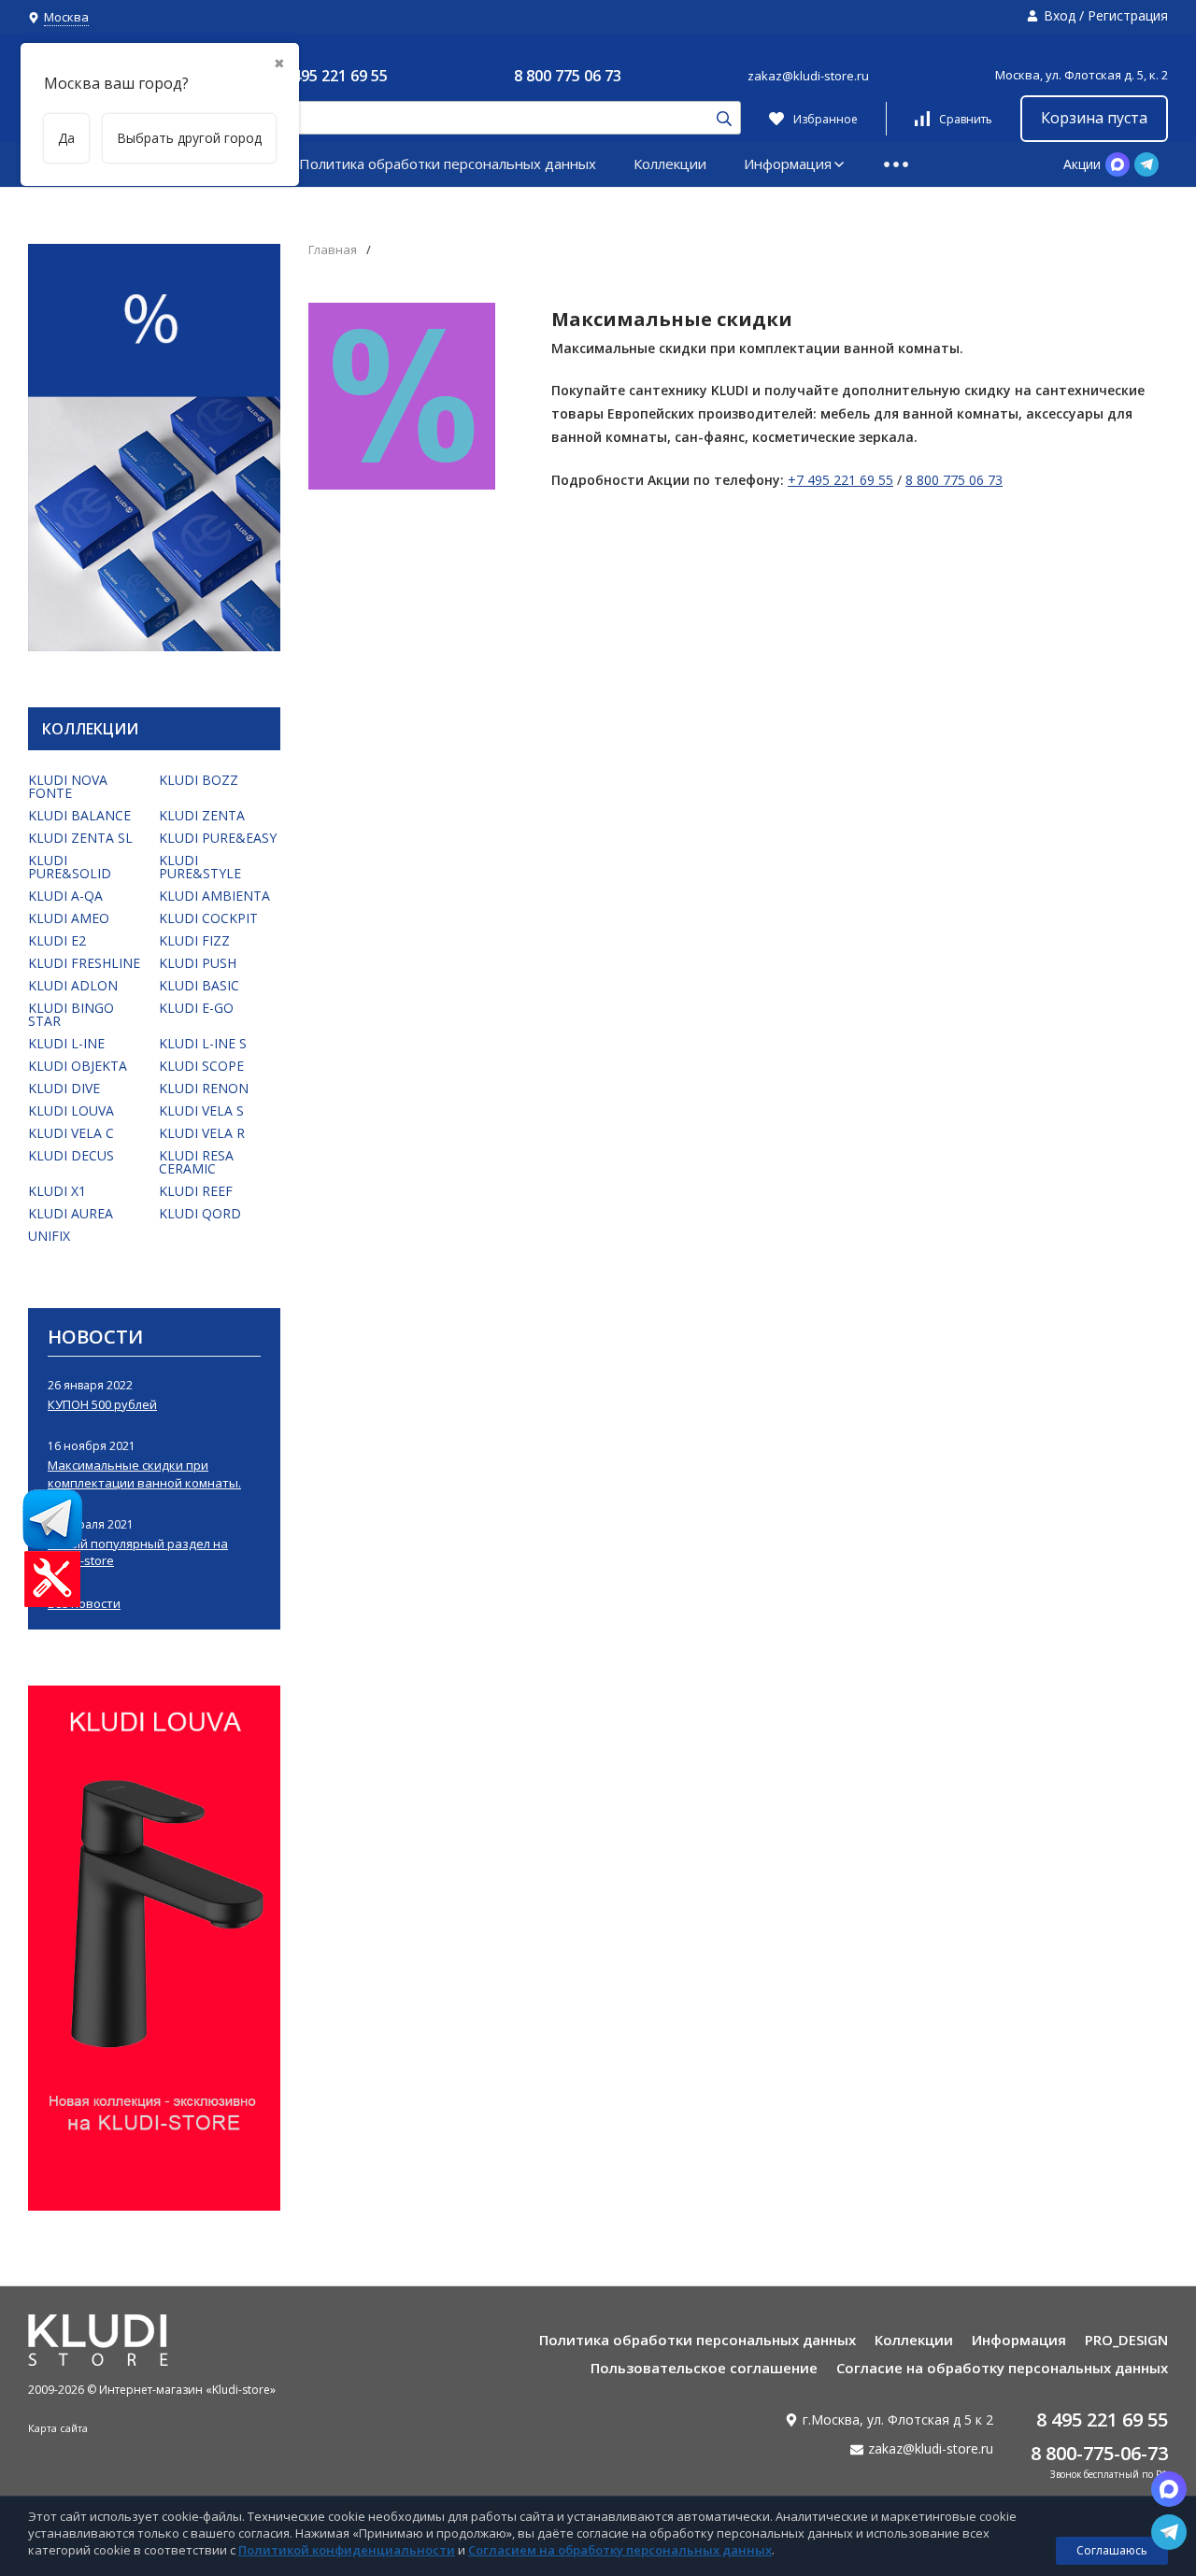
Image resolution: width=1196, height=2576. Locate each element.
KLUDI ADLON (73, 985)
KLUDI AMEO (69, 918)
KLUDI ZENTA (202, 815)
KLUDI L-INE (66, 1043)
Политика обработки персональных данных (448, 164)
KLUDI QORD (200, 1213)
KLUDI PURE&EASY (218, 838)
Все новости (84, 1604)
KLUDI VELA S (201, 1110)
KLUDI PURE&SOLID (70, 867)
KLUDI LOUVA (71, 1110)
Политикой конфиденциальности (347, 2550)
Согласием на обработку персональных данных (620, 2550)
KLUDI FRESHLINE (84, 963)
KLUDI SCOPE (201, 1066)
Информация (788, 164)
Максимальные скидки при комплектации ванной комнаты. (144, 1473)
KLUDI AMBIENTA (214, 896)
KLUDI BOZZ (199, 780)
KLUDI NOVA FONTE (68, 786)
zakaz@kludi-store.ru (808, 76)
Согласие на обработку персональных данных (1002, 2368)
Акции (1082, 164)
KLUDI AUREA (71, 1213)
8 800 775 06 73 (568, 76)
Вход (1060, 15)
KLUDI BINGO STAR (71, 1014)
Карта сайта (58, 2428)
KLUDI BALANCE (79, 815)
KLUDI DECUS (71, 1155)
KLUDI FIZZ (194, 940)
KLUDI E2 (57, 940)
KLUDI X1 (57, 1191)
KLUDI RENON (204, 1088)
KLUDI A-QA (65, 896)
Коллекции (670, 164)
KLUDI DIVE (64, 1088)
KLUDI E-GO (196, 1008)
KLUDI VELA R (202, 1133)
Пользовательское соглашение (704, 2368)
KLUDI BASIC (199, 985)
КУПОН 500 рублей (102, 1404)
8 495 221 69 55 (334, 76)
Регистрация (1128, 15)
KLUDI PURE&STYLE (200, 867)
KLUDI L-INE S (203, 1043)
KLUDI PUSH (198, 963)
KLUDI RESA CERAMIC (196, 1162)
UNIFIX (49, 1236)
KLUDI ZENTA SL (80, 838)
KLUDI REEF (196, 1191)
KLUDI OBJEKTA (78, 1066)
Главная (333, 250)
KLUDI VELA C (71, 1133)
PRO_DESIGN (1126, 2340)
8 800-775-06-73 (1099, 2453)
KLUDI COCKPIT (208, 918)
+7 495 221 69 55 (840, 480)
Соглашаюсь (1112, 2550)
